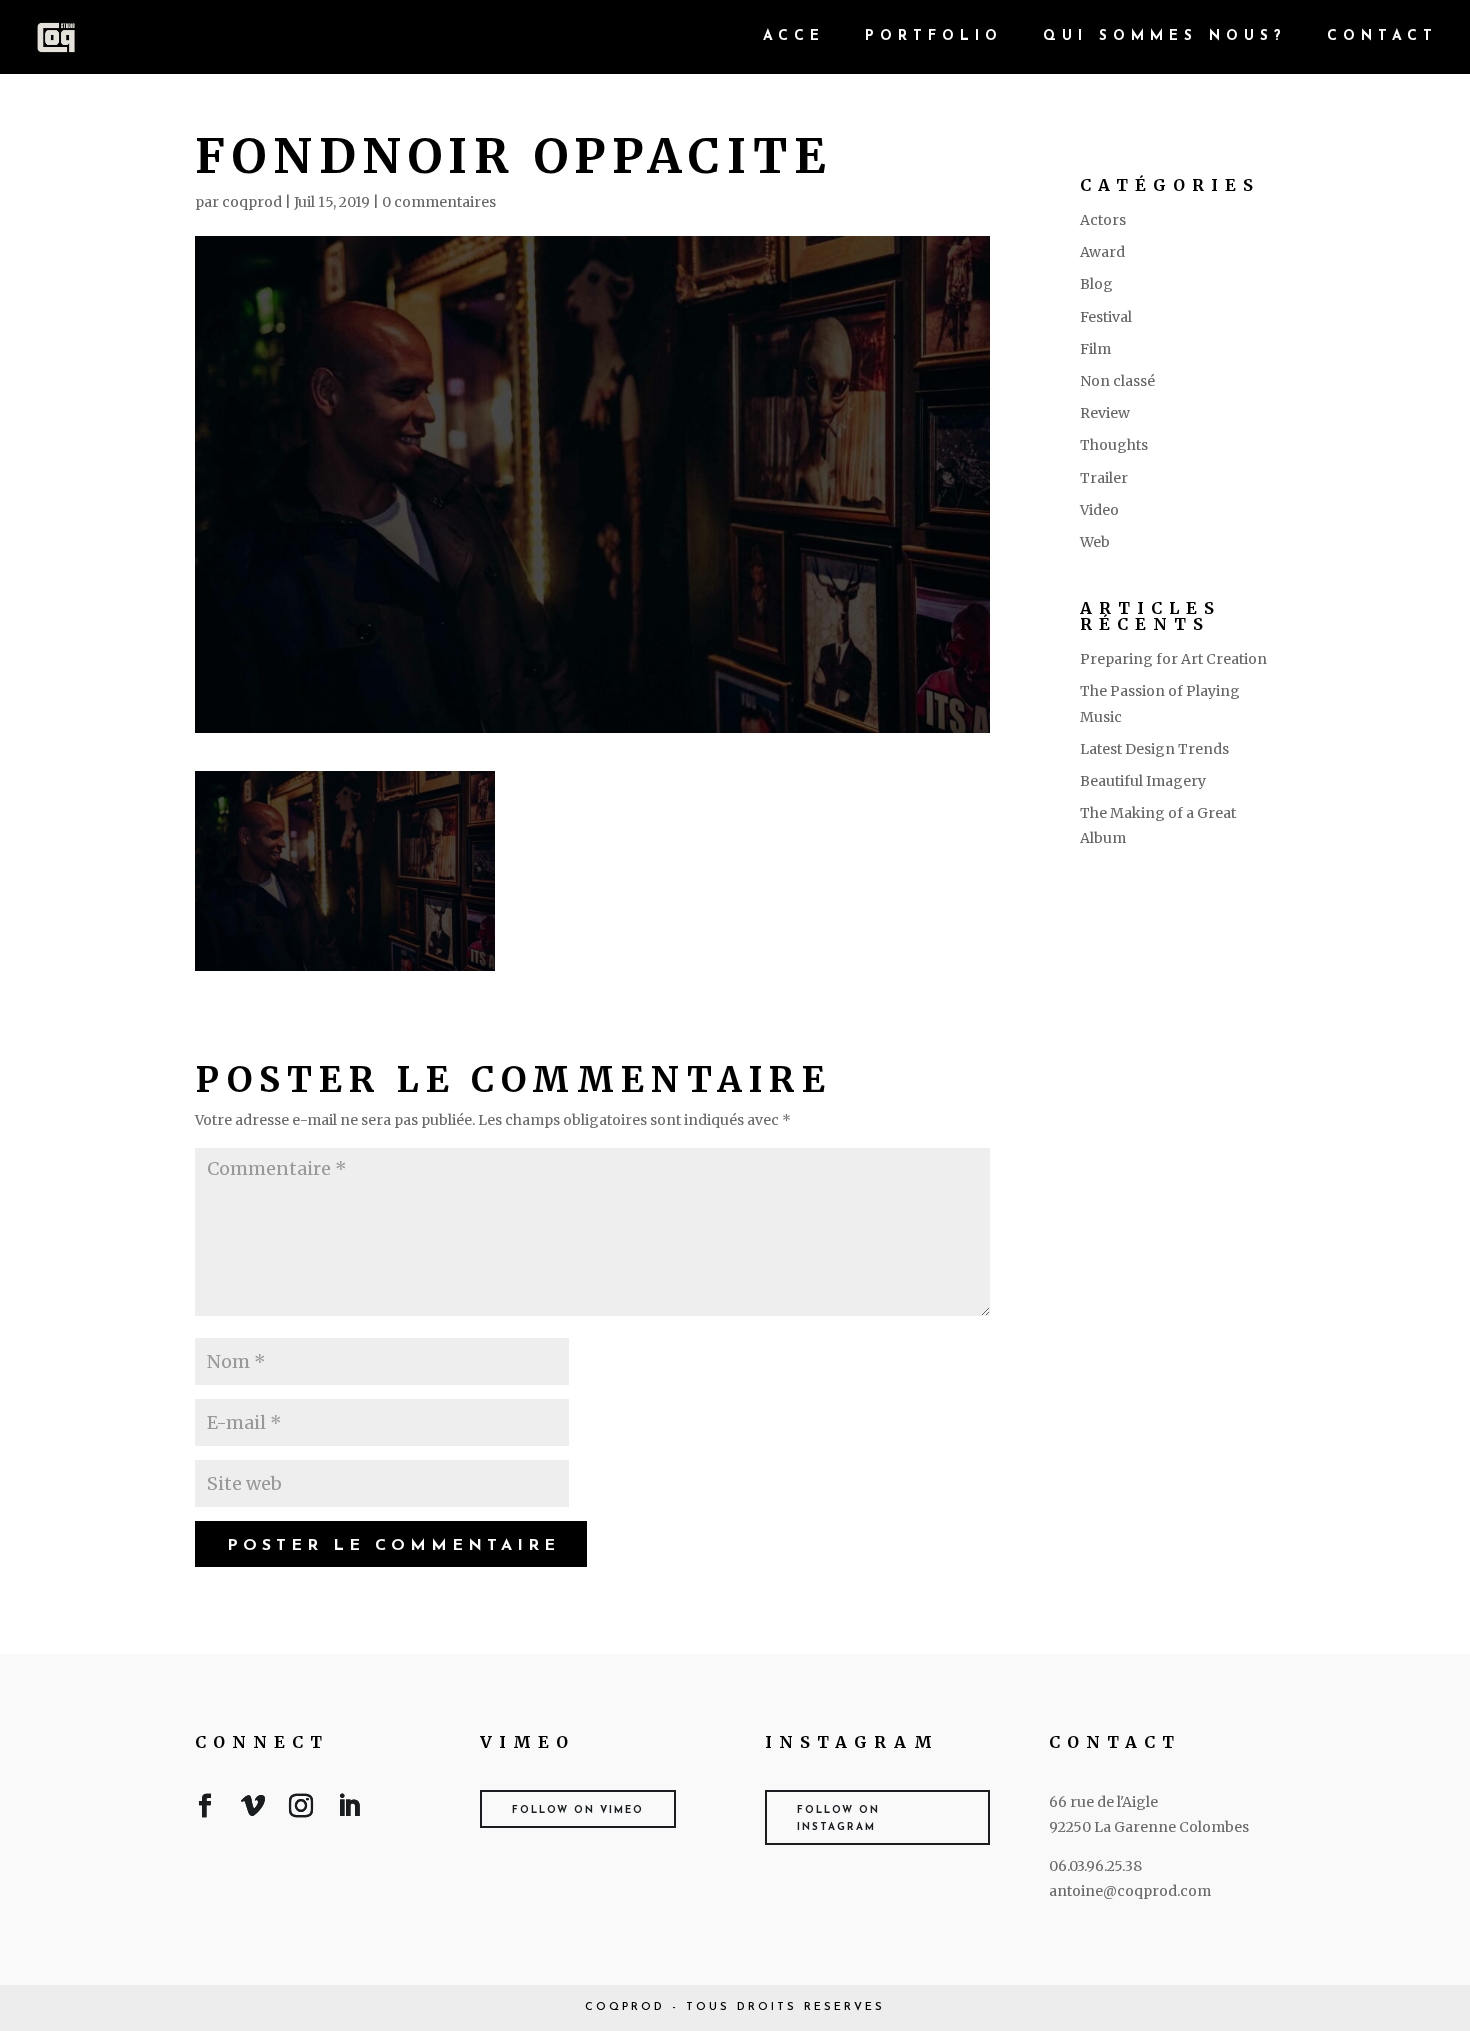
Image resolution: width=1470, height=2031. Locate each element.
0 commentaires (439, 202)
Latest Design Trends (1154, 749)
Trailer (1104, 478)
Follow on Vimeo (578, 1810)
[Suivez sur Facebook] (205, 1810)
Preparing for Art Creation (1173, 659)
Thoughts (1114, 445)
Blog (1096, 284)
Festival (1106, 317)
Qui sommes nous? (1165, 37)
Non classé (1117, 381)
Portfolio (934, 37)
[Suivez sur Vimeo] (253, 1810)
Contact (1382, 37)
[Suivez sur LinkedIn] (349, 1810)
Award (1102, 252)
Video (1099, 510)
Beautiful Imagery (1143, 781)
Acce (794, 37)
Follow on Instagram (838, 1819)
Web (1095, 542)
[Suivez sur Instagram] (301, 1810)
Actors (1103, 220)
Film (1095, 349)
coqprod (252, 202)
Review (1105, 413)
